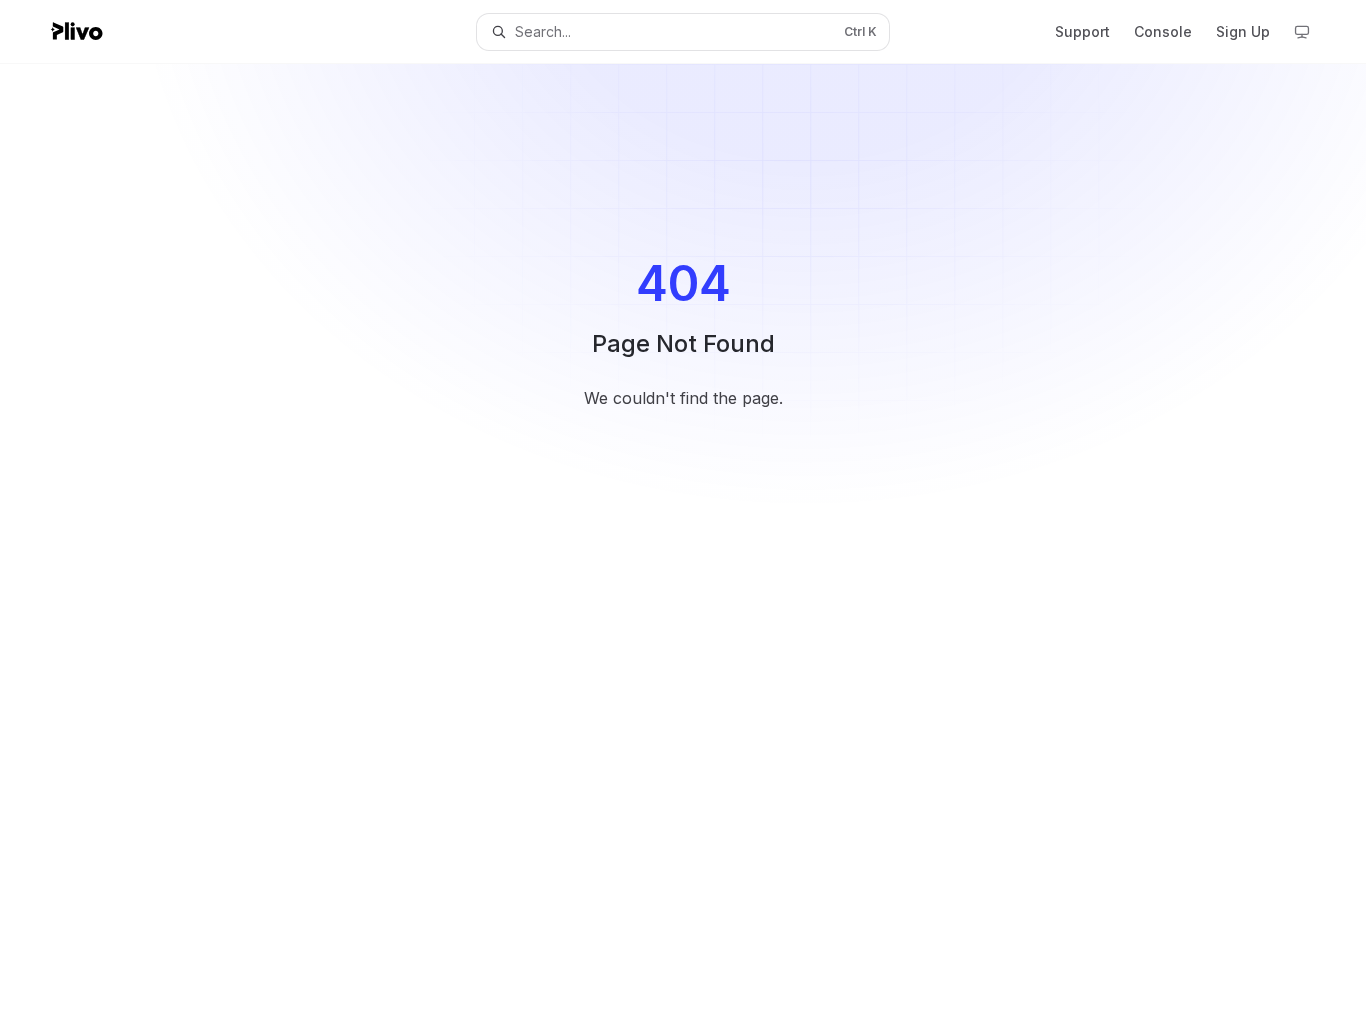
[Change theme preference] (1302, 32)
